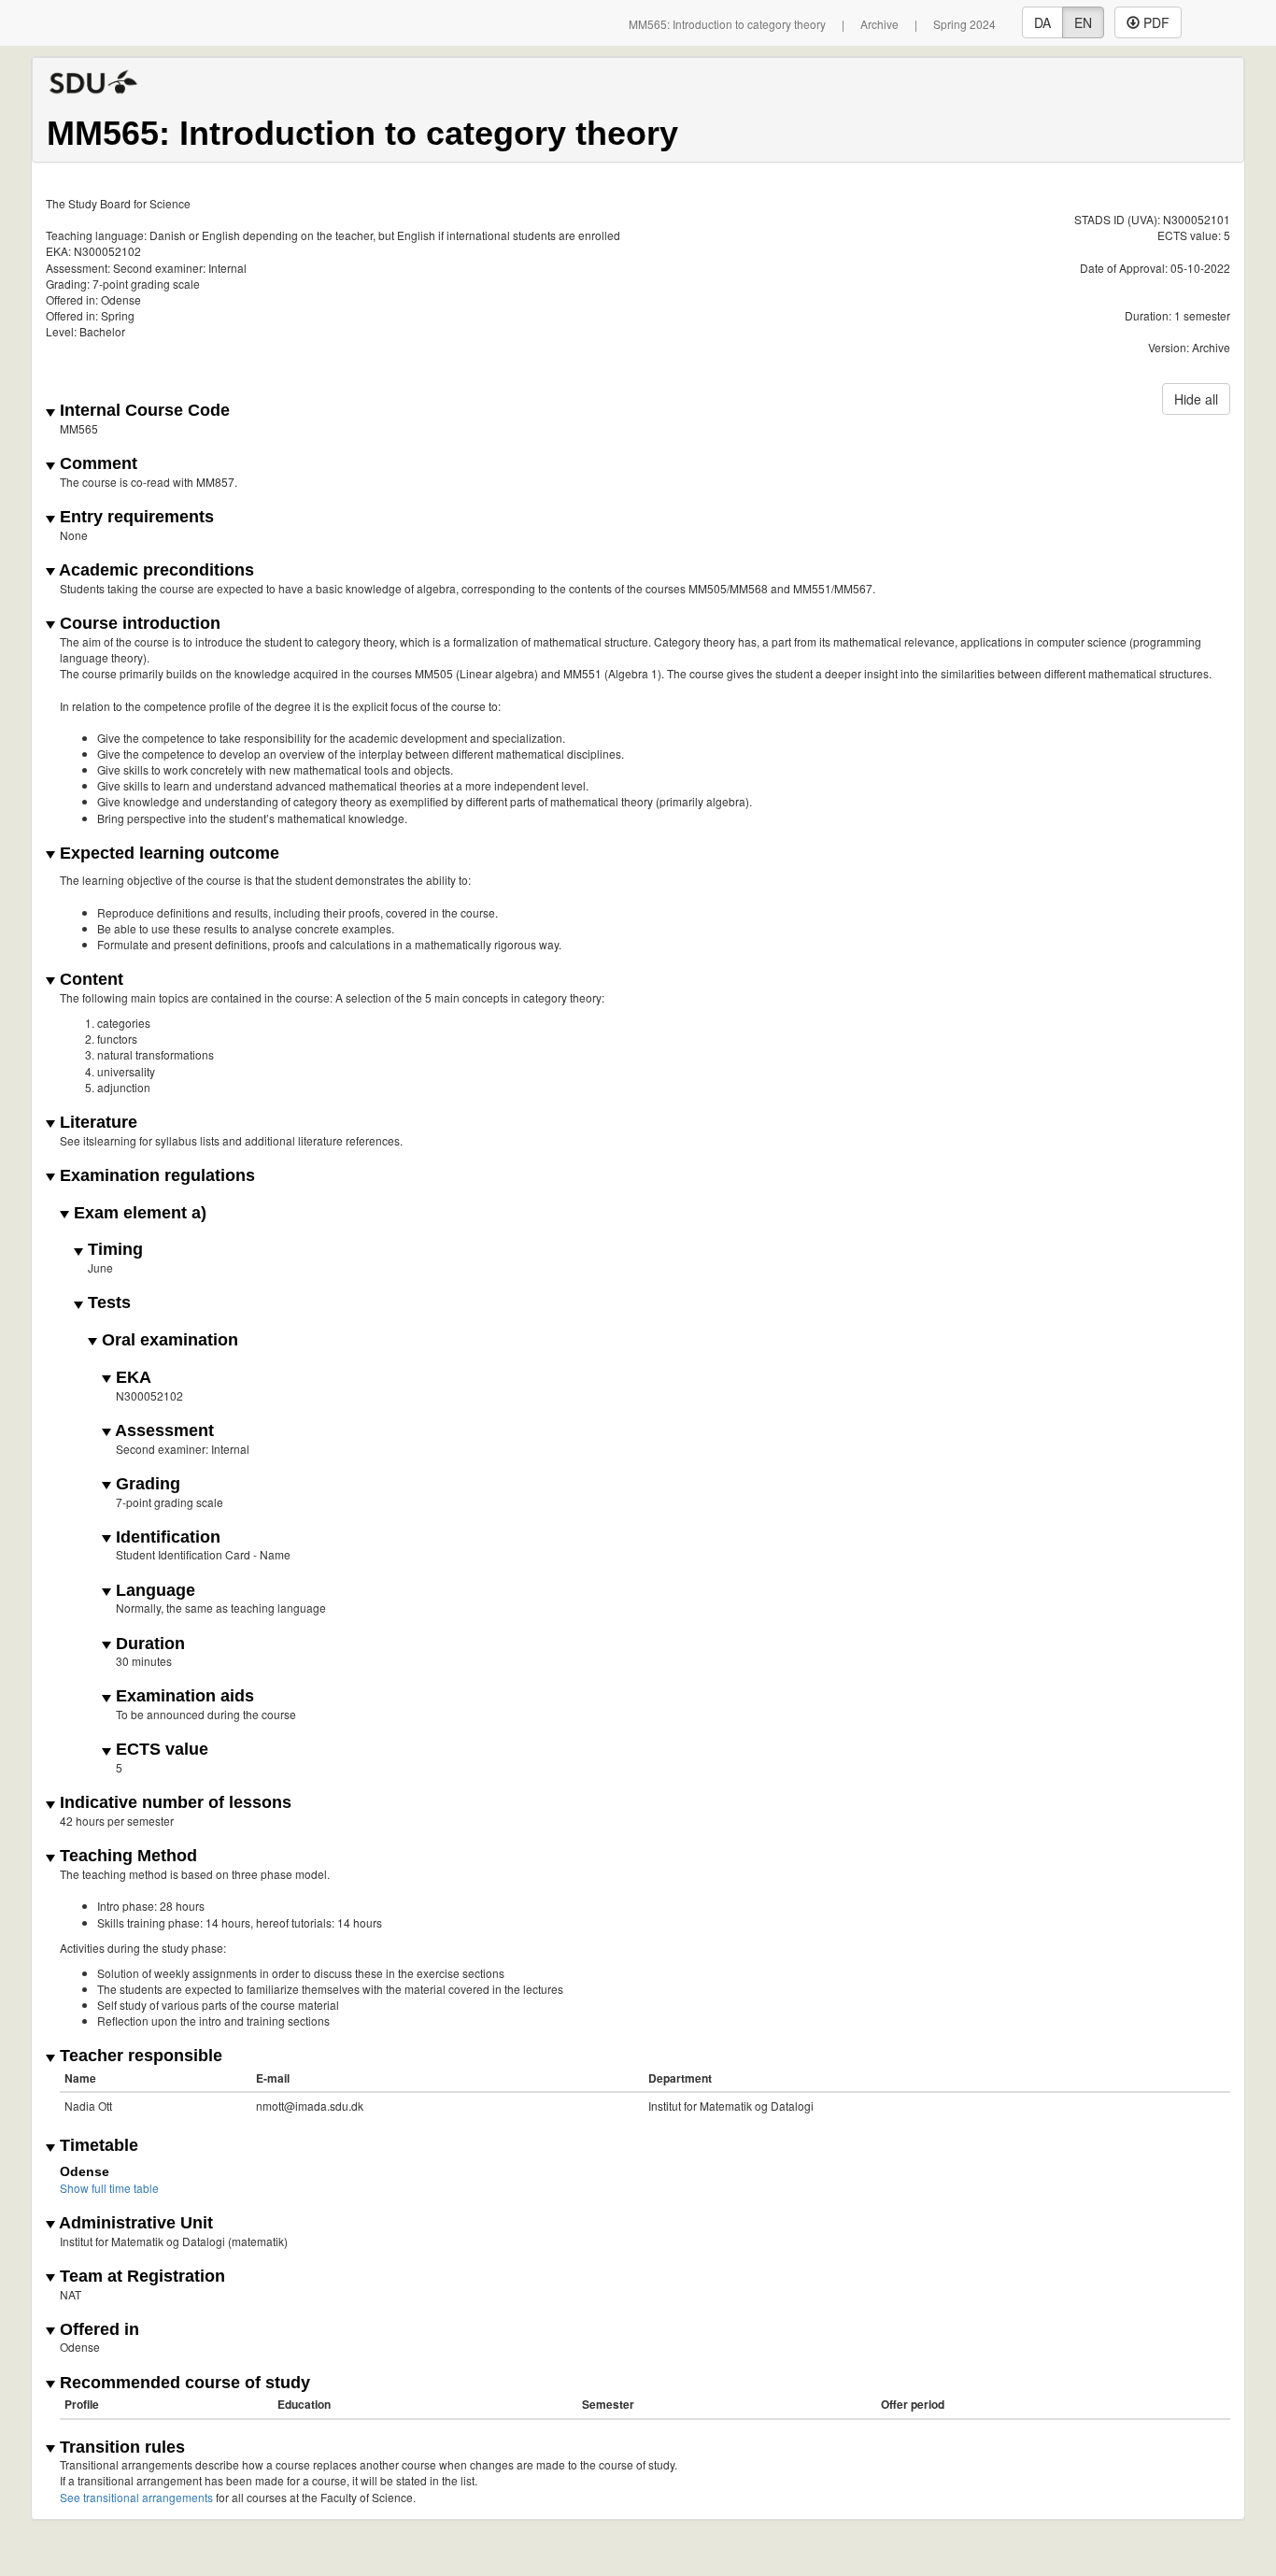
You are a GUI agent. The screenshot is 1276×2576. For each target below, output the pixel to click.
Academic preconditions (155, 570)
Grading (146, 1484)
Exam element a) (138, 1213)
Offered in (97, 2330)
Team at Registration (140, 2277)
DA (1042, 22)
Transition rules (120, 2448)
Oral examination (168, 1340)
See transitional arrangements (136, 2497)
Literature (96, 1123)
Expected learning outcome (167, 854)
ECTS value (160, 1750)
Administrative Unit (134, 2223)
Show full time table (109, 2188)
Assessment (163, 1431)
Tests (107, 1303)
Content (89, 980)
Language (153, 1591)
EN (1083, 22)
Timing (113, 1250)
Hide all (1196, 399)
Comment (96, 464)
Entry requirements (135, 517)
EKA (131, 1378)
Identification (166, 1537)
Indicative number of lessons (173, 1803)
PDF (1155, 22)
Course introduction (138, 624)
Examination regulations (155, 1176)
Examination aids (183, 1696)
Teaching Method (126, 1856)
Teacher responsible (139, 2056)
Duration (148, 1644)
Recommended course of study (183, 2383)
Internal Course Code (142, 411)
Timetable (97, 2146)
